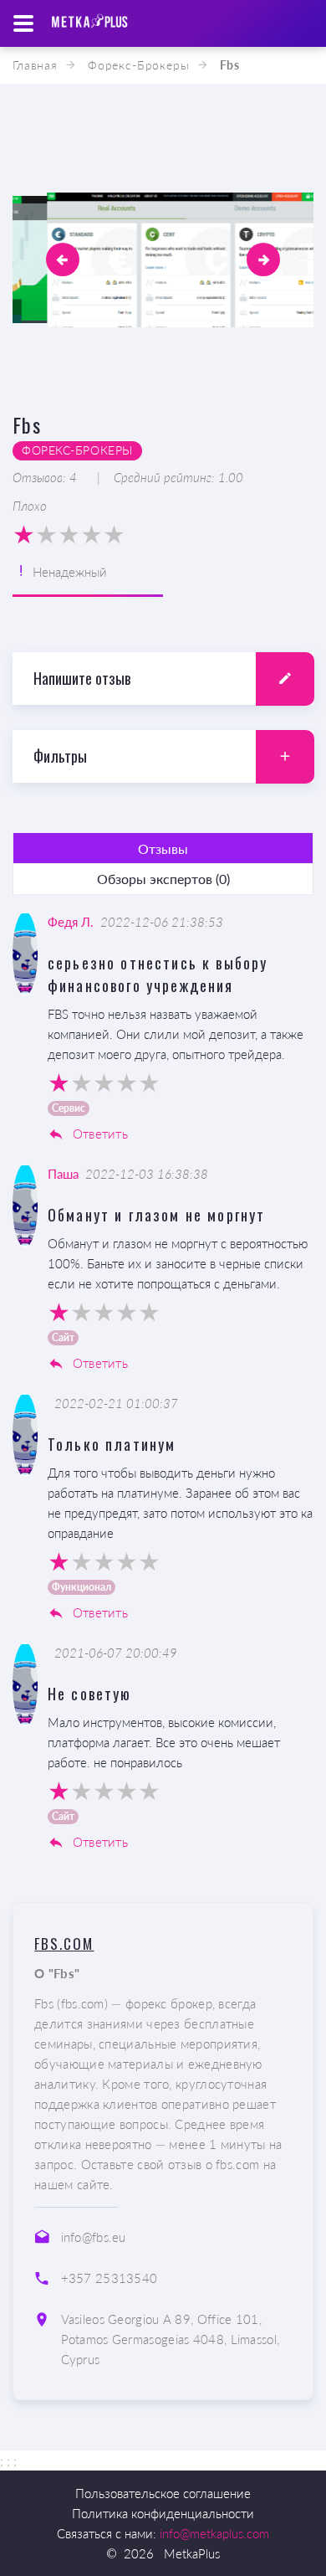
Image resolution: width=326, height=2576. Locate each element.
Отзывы (163, 848)
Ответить (98, 1134)
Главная (35, 65)
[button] (63, 260)
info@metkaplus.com (214, 2533)
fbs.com (64, 1944)
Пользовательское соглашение (163, 2493)
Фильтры (60, 756)
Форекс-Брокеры (139, 65)
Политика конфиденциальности (163, 2513)
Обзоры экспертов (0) (163, 879)
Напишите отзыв (82, 678)
